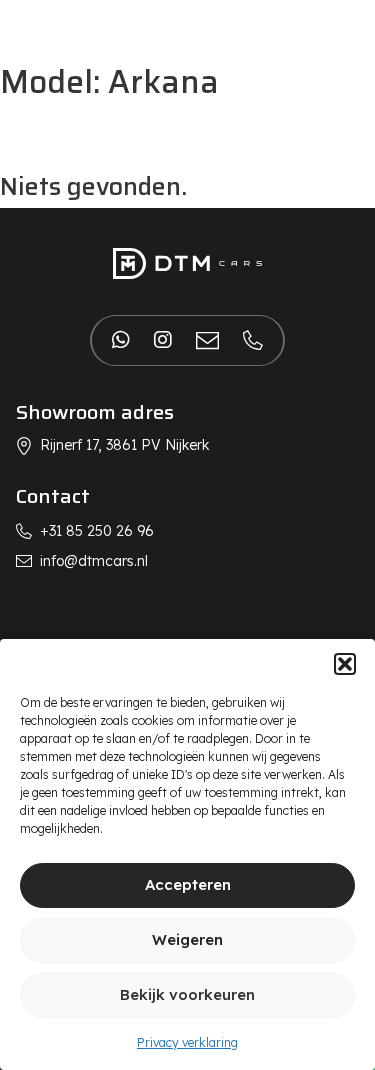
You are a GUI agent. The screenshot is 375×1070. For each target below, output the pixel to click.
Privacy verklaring (187, 1042)
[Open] (36, 29)
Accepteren (188, 884)
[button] (345, 664)
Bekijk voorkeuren (187, 994)
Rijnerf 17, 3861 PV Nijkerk (124, 445)
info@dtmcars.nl (94, 561)
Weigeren (187, 939)
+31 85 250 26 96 (97, 531)
